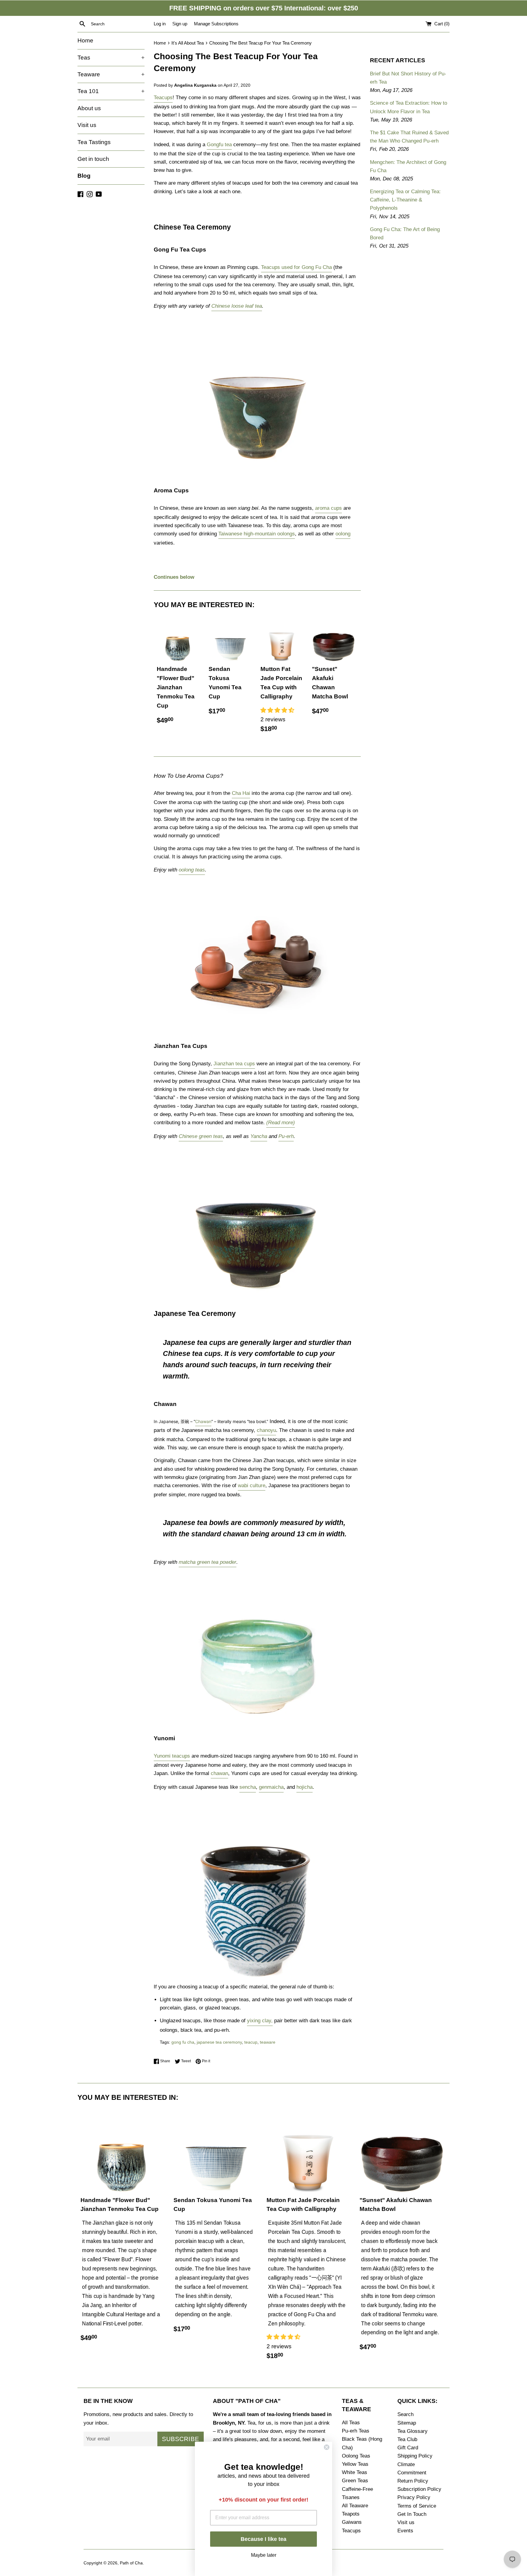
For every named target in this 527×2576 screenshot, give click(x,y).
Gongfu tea (219, 145)
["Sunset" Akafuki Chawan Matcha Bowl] (333, 640)
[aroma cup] (257, 1024)
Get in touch (93, 159)
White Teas (355, 2472)
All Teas (351, 2423)
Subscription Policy (419, 2489)
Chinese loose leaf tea (237, 306)
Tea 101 (111, 91)
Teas (111, 58)
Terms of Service (417, 2506)
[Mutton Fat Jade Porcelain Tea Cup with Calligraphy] (282, 640)
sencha (248, 1787)
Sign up (180, 24)
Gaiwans (352, 2522)
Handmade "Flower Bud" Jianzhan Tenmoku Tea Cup (176, 687)
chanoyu (266, 1430)
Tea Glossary (412, 2431)
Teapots (351, 2514)
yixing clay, (260, 2021)
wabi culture (252, 1485)
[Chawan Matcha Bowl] (257, 1717)
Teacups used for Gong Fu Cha (296, 267)
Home (85, 40)
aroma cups (328, 508)
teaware (268, 2042)
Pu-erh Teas (356, 2431)
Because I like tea (263, 2539)
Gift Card (408, 2448)
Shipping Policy (415, 2456)
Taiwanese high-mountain (247, 534)
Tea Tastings (94, 142)
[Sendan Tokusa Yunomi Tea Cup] (230, 640)
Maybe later (264, 2554)
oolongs (285, 534)
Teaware (111, 74)
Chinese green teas (201, 1136)
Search (405, 2414)
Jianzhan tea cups (234, 1064)
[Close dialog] (327, 2447)
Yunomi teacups (172, 1756)
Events (405, 2531)
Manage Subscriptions (216, 24)
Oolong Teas (356, 2456)
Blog (84, 176)
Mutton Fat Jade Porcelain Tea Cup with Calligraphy (281, 683)
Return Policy (413, 2481)
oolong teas (192, 870)
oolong (343, 534)
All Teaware (355, 2506)
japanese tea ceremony (219, 2042)
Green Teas (355, 2481)
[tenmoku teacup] (256, 1291)
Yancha (259, 1136)
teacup (251, 2042)
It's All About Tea (188, 43)
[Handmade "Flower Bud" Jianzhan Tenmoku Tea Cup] (178, 640)
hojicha (305, 1787)
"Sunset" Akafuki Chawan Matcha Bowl (330, 683)
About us (89, 108)
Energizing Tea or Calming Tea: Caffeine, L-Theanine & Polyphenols (405, 200)
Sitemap (407, 2423)
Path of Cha (131, 2563)
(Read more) (281, 1123)
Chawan (203, 1421)
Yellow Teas (355, 2464)
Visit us (87, 125)
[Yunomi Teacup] (257, 1978)
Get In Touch (412, 2514)
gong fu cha (183, 2042)
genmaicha (271, 1787)
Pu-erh (286, 1136)
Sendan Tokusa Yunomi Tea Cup (225, 683)
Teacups (163, 98)
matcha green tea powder (208, 1562)
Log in (160, 24)
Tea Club (407, 2439)
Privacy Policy (414, 2497)
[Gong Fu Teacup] (257, 460)
